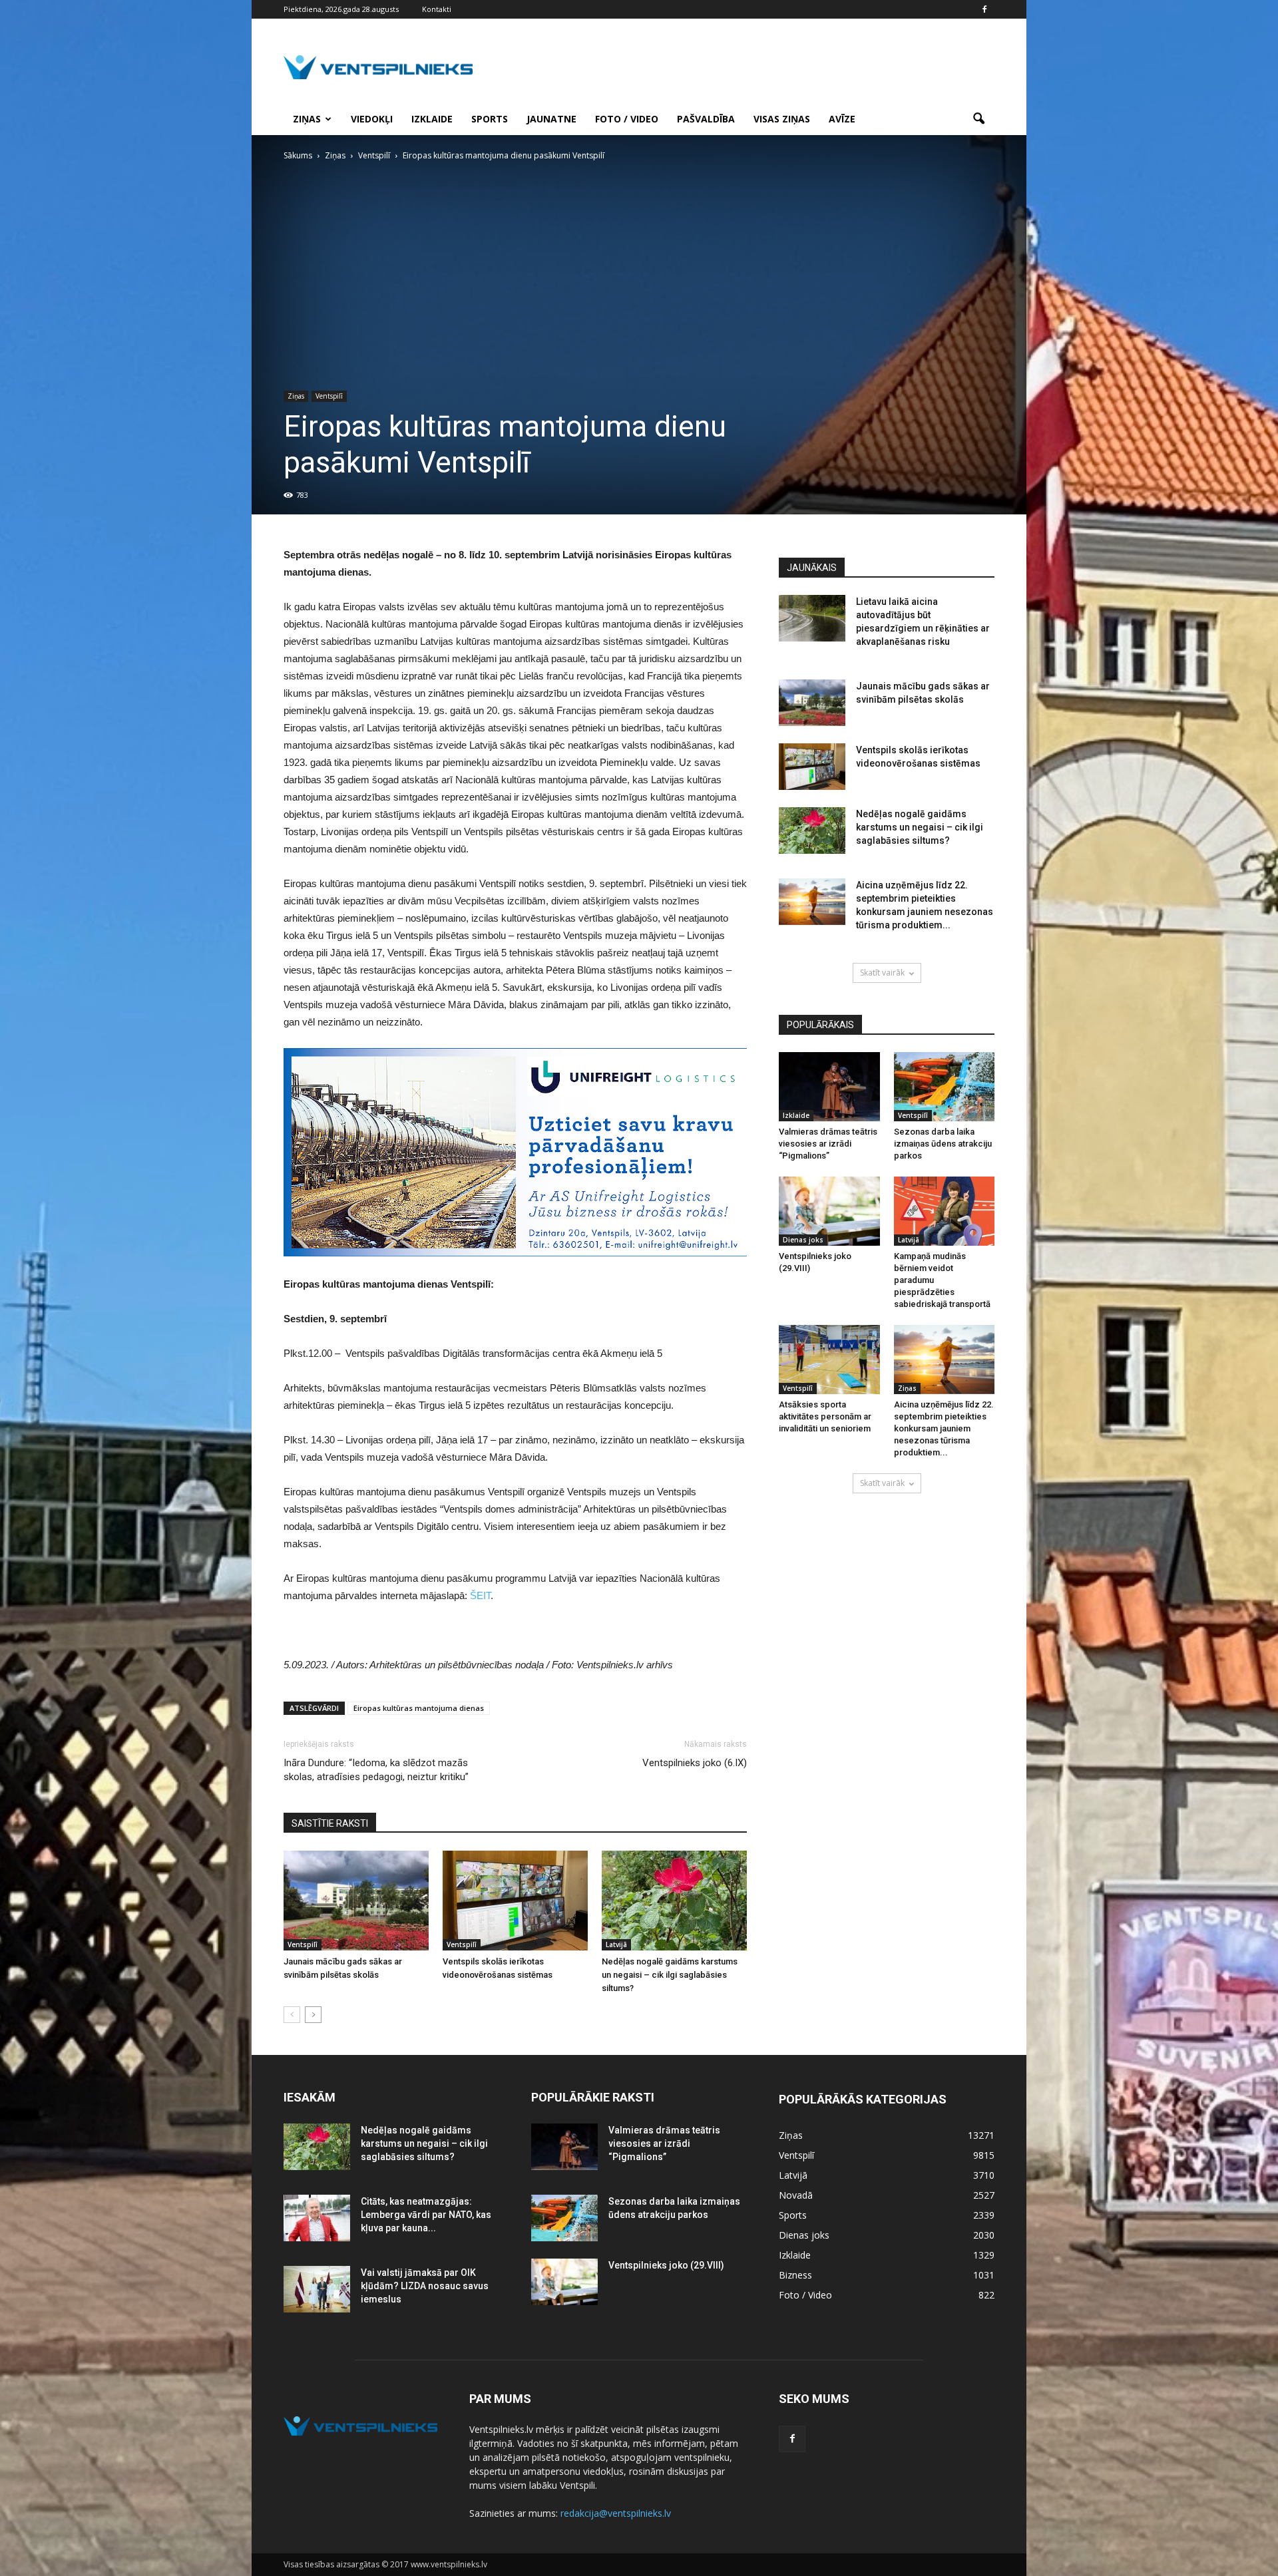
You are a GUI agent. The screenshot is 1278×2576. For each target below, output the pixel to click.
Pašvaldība (706, 119)
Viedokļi (372, 119)
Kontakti (437, 9)
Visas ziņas (782, 119)
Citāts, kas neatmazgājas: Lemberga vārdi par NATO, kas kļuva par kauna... (426, 2215)
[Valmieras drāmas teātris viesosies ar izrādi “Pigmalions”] (829, 1087)
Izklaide (432, 119)
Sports (490, 119)
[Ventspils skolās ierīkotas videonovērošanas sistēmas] (515, 1901)
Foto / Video (627, 119)
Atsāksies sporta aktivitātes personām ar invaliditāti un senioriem (825, 1416)
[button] (978, 119)
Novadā (796, 2195)
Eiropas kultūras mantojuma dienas (419, 1708)
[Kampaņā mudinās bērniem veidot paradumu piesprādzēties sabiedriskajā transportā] (945, 1211)
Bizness (795, 2275)
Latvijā (616, 1944)
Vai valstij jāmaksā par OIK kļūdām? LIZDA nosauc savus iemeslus (425, 2286)
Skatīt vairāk (882, 973)
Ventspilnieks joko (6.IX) (695, 1763)
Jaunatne (551, 119)
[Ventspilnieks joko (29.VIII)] (829, 1211)
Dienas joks (803, 1240)
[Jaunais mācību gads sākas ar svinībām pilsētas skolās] (356, 1901)
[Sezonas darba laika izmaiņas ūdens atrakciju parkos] (945, 1087)
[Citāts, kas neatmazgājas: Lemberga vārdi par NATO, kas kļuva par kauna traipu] (317, 2218)
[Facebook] (984, 9)
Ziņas (307, 119)
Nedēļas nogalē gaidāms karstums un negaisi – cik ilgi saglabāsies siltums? (670, 1975)
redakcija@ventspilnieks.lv (616, 2513)
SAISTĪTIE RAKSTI (330, 1823)
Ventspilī (329, 396)
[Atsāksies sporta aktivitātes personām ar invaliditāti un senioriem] (829, 1360)
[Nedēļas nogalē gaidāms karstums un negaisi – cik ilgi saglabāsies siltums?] (674, 1901)
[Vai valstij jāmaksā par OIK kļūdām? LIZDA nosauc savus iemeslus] (317, 2289)
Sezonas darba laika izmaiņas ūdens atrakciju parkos (943, 1144)
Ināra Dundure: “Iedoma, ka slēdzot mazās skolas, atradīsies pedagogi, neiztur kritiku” (376, 1770)
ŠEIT (480, 1595)
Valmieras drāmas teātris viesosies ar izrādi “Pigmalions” (828, 1144)
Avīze (842, 119)
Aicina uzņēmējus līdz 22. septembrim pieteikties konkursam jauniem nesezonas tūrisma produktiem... (944, 1428)
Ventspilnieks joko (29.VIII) (666, 2265)
